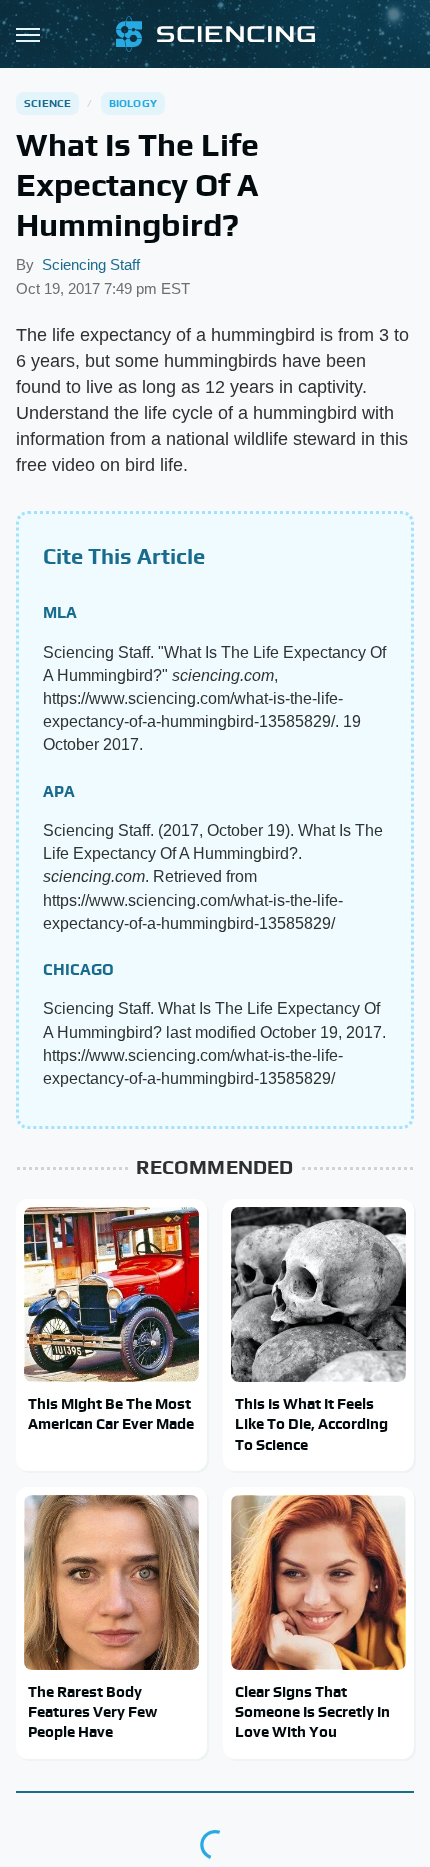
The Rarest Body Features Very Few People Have (92, 1712)
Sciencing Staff (91, 264)
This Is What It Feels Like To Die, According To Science (311, 1424)
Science (47, 103)
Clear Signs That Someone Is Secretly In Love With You (312, 1712)
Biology (133, 103)
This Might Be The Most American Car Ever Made (111, 1413)
